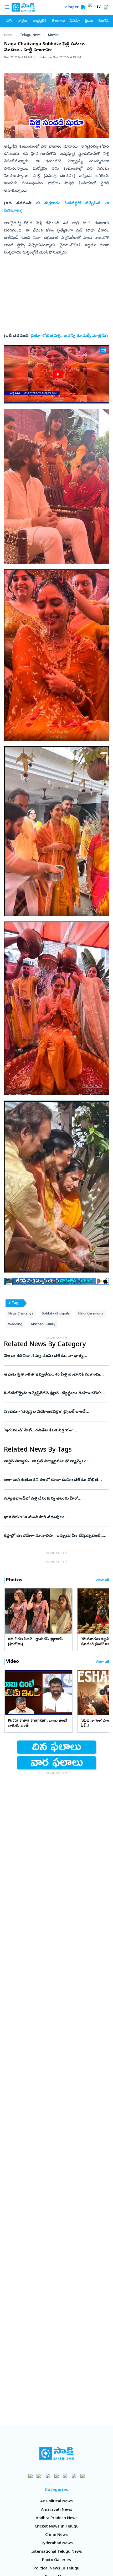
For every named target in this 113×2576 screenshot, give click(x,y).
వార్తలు (22, 21)
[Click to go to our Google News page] (83, 2476)
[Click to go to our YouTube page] (65, 2476)
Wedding (15, 1325)
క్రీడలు (89, 21)
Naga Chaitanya (21, 1314)
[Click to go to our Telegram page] (74, 2476)
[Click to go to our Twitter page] (48, 2476)
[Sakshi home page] (57, 2453)
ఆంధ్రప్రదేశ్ (39, 21)
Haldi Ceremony (91, 1314)
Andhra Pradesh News (57, 2518)
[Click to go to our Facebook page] (31, 2476)
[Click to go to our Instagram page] (57, 2476)
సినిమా (75, 21)
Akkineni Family (43, 1325)
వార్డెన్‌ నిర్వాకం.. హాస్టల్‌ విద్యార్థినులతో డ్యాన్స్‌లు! (56, 1462)
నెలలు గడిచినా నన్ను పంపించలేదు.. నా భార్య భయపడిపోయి (55, 1356)
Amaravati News (57, 2510)
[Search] (83, 7)
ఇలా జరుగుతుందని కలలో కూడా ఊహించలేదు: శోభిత (55, 1480)
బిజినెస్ (104, 21)
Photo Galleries (56, 2560)
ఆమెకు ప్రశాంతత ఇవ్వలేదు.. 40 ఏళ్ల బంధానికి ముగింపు (56, 1375)
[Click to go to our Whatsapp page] (39, 2476)
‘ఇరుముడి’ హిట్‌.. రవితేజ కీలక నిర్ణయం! (56, 1431)
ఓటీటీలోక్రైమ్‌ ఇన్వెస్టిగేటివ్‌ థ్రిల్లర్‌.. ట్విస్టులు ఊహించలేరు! (56, 1393)
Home (9, 35)
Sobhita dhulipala (56, 1314)
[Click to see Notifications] (106, 7)
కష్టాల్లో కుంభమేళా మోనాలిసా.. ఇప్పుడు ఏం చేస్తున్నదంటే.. (56, 1536)
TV (99, 7)
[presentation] (11, 1611)
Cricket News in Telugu (57, 2527)
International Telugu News (57, 2552)
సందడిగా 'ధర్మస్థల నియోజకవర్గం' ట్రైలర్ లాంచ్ (55, 1412)
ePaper (73, 7)
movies (54, 35)
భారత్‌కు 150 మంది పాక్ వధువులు (54, 1517)
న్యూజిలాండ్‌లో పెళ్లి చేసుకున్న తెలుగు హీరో (54, 1499)
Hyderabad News (57, 2543)
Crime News (56, 2535)
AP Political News (56, 2502)
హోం (9, 21)
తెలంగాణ (58, 21)
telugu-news (31, 35)
